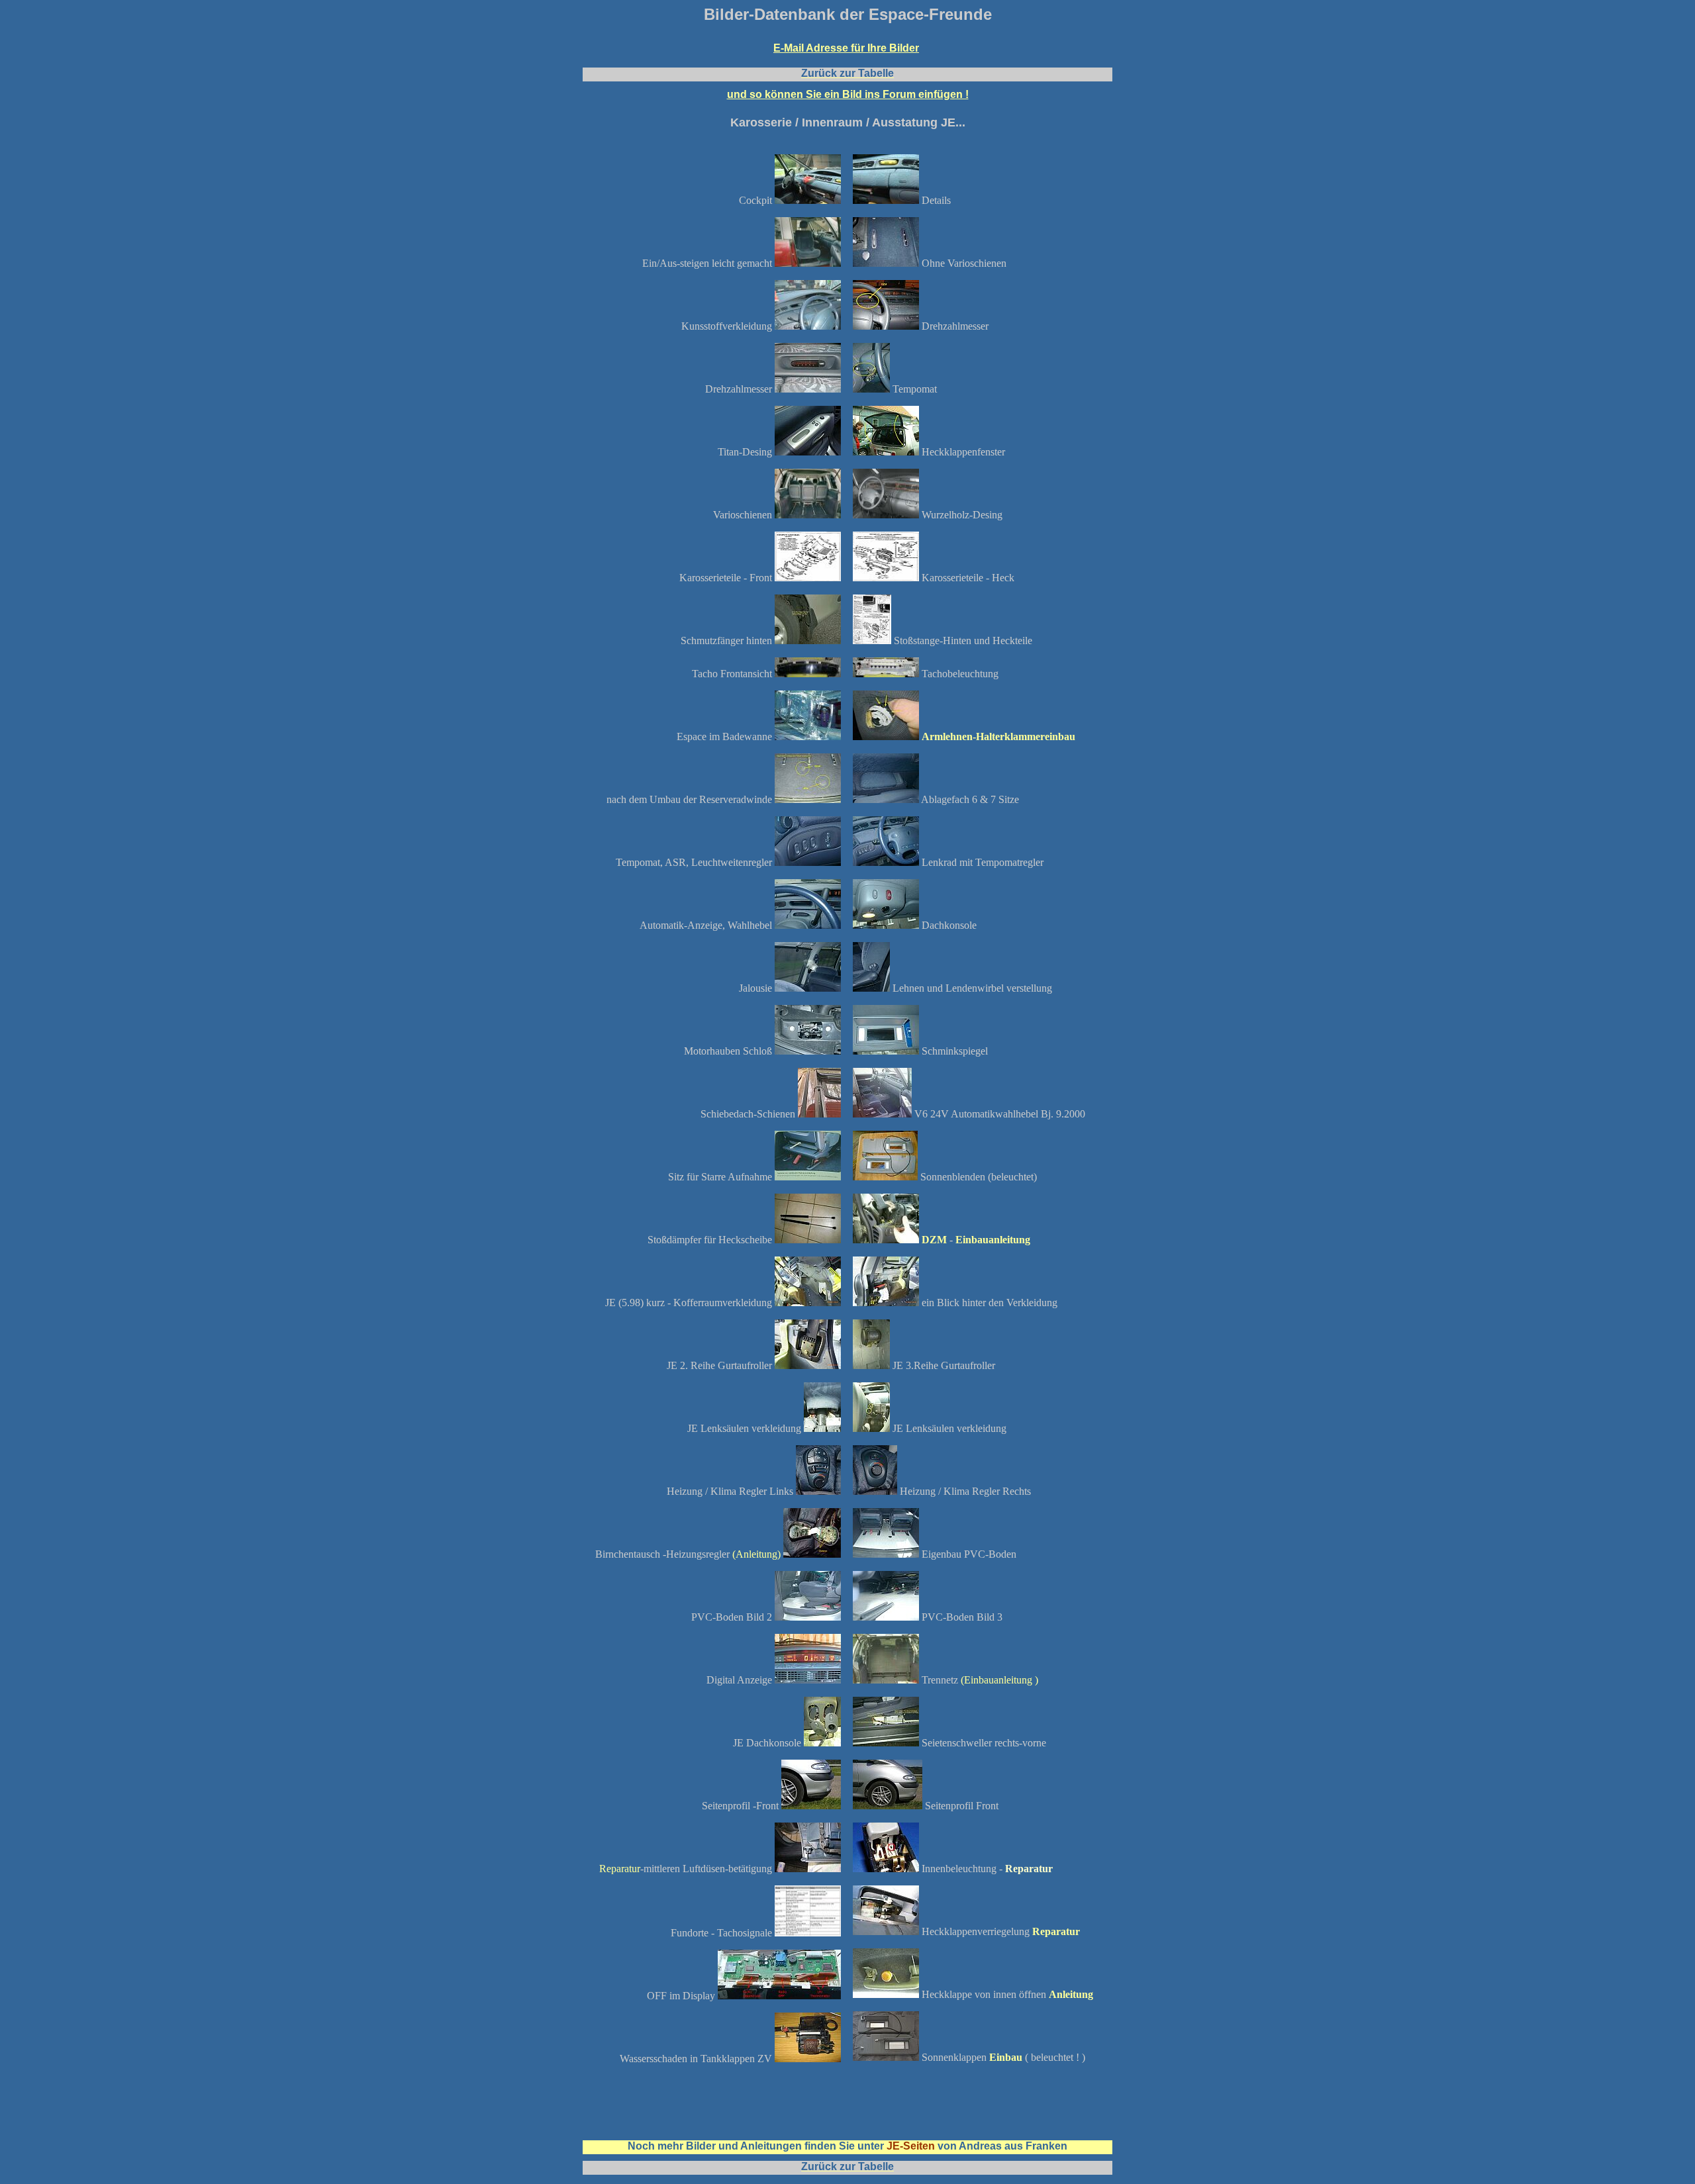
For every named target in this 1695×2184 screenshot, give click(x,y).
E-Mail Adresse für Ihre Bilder (846, 48)
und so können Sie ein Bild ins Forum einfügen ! (848, 94)
